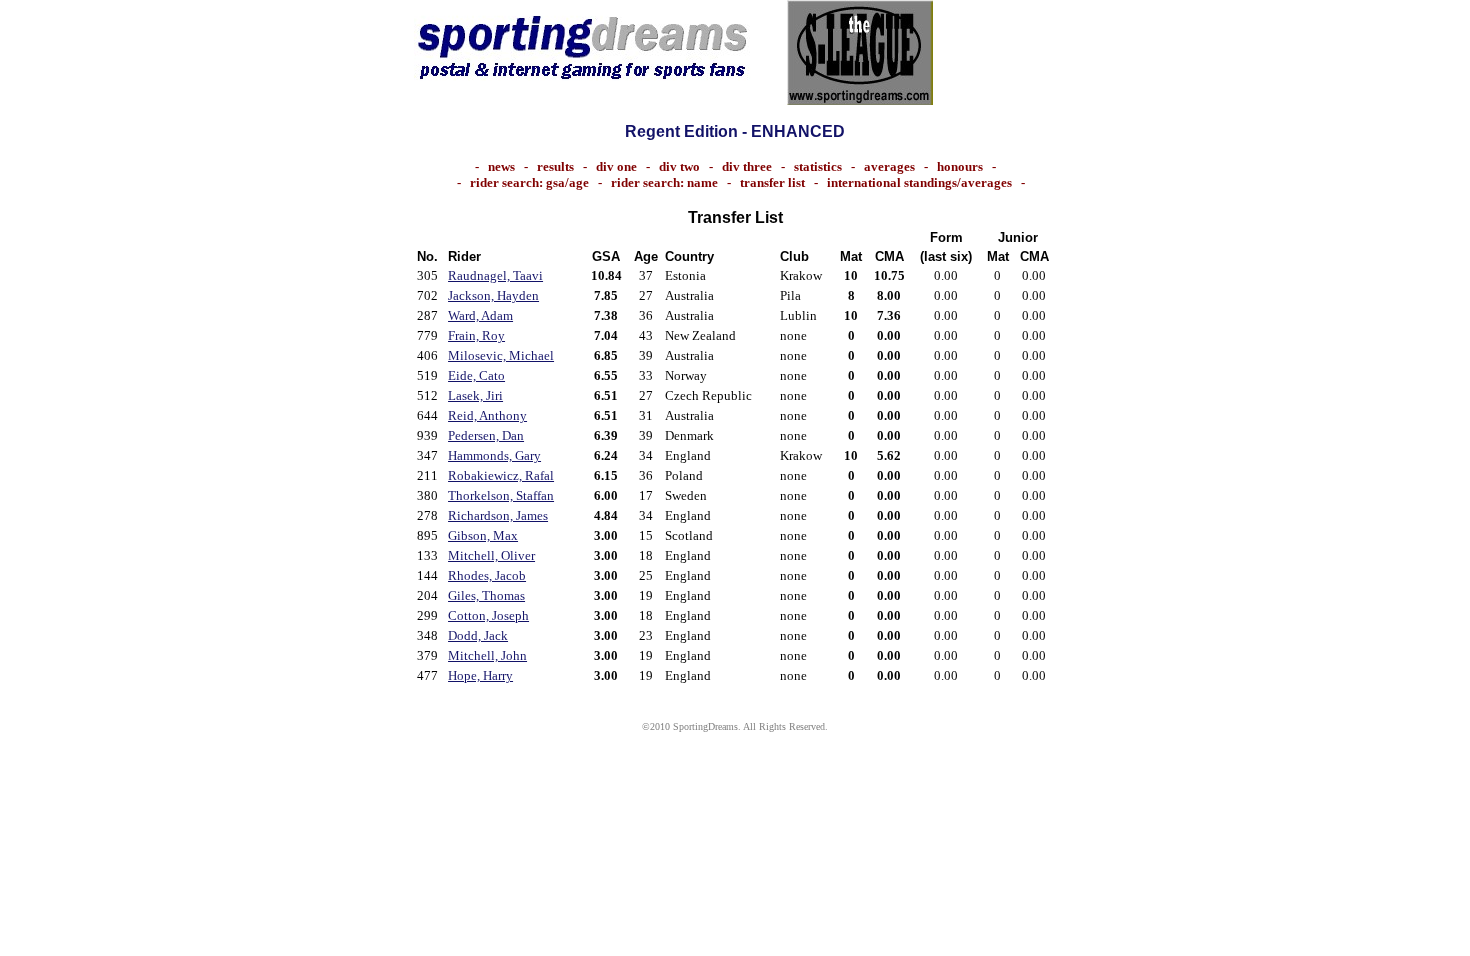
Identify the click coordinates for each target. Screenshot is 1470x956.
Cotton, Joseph (488, 615)
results (555, 166)
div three (747, 166)
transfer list (772, 182)
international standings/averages (919, 182)
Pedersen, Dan (486, 435)
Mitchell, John (487, 655)
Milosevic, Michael (501, 355)
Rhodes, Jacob (487, 575)
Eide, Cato (476, 375)
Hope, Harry (480, 675)
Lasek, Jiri (475, 395)
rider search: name (664, 182)
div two (679, 166)
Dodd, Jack (478, 635)
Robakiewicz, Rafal (501, 475)
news (501, 166)
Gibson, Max (483, 535)
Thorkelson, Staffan (501, 495)
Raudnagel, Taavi (495, 275)
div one (616, 166)
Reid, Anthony (487, 415)
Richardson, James (498, 515)
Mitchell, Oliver (491, 555)
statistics (818, 166)
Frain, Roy (476, 335)
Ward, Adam (480, 315)
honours (960, 166)
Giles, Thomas (486, 595)
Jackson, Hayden (493, 295)
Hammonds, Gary (494, 455)
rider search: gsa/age (529, 182)
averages (889, 166)
